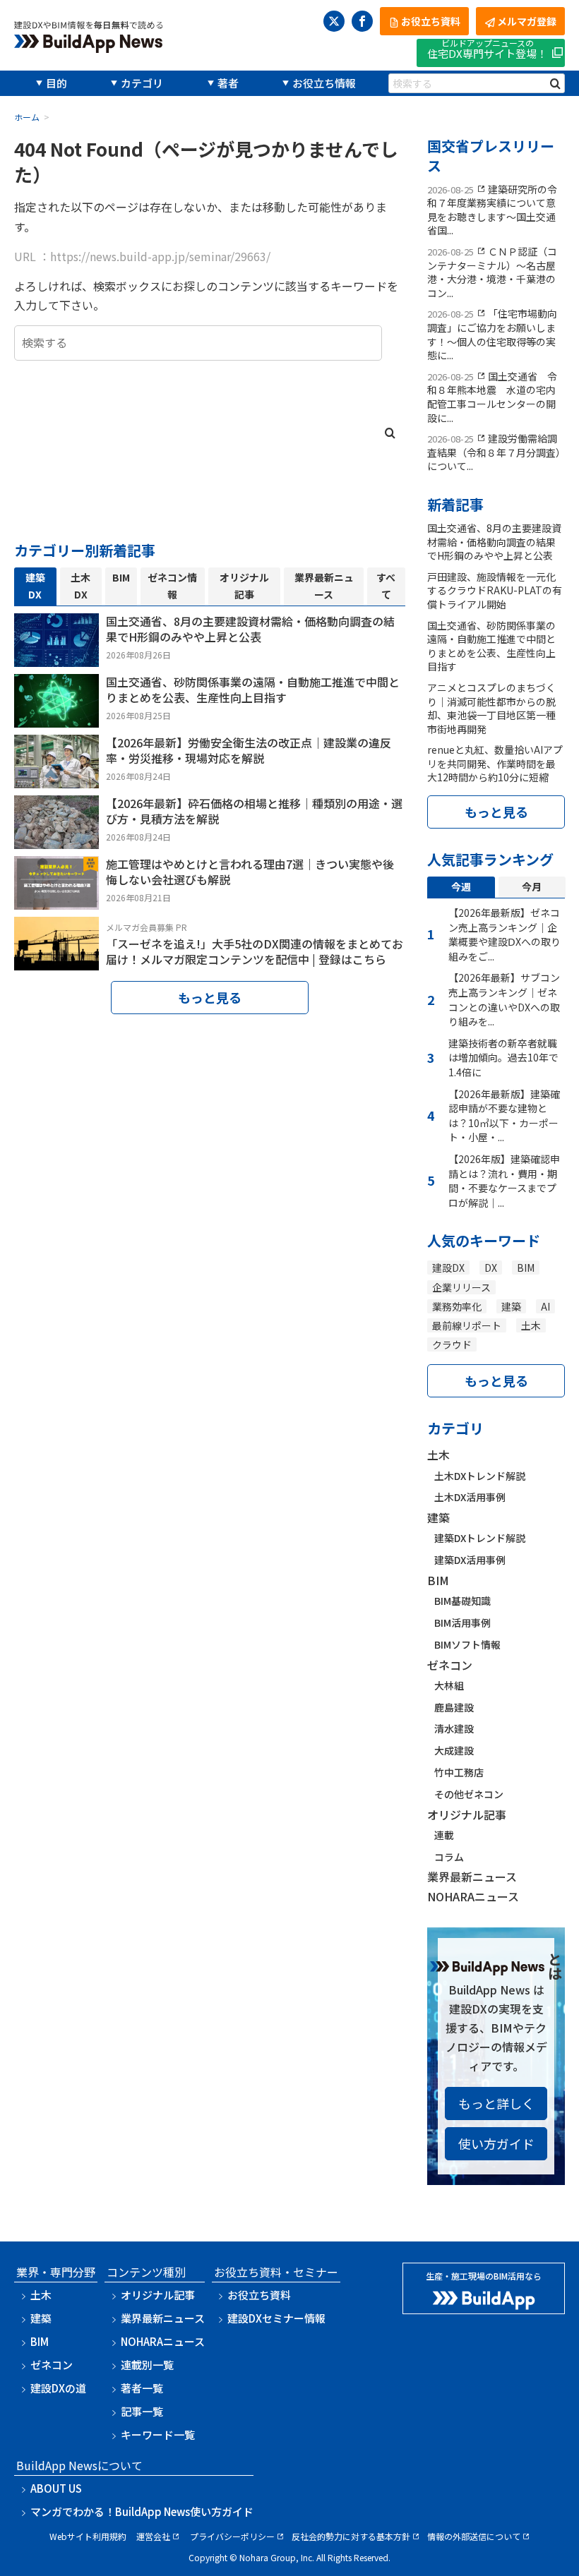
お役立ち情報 (324, 83)
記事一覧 (142, 2411)
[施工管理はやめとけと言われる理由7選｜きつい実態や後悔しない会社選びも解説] (56, 900)
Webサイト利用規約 (88, 2536)
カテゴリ (142, 83)
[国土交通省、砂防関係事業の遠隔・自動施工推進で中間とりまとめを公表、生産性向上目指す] (56, 718)
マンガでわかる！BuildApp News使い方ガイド (142, 2511)
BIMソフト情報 (467, 1644)
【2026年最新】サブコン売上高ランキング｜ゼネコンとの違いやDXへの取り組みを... (504, 999)
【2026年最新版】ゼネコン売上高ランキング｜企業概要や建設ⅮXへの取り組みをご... (505, 934)
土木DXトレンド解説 (480, 1476)
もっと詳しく (496, 2103)
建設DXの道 (58, 2388)
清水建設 (454, 1728)
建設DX (448, 1268)
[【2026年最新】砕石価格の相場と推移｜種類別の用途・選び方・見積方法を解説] (56, 839)
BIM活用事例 (462, 1623)
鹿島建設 (454, 1707)
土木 (531, 1325)
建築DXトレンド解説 (480, 1538)
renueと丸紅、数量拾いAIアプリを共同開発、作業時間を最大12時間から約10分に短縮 (495, 763)
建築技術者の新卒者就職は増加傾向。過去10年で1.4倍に (503, 1058)
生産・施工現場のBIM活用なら (484, 2276)
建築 (511, 1306)
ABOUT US (56, 2488)
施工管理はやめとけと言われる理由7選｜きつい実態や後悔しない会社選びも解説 (250, 872)
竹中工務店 (459, 1772)
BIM (526, 1268)
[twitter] (334, 21)
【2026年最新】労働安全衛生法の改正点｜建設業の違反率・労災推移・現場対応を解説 (249, 750)
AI (545, 1306)
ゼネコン (450, 1665)
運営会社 (153, 2536)
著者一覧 (142, 2388)
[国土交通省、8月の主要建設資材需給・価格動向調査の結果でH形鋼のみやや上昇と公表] (56, 657)
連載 (444, 1835)
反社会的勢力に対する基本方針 (351, 2536)
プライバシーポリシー (232, 2536)
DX (491, 1268)
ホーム (27, 117)
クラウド (452, 1344)
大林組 (449, 1685)
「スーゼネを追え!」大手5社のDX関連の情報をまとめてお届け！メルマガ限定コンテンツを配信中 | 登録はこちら (255, 951)
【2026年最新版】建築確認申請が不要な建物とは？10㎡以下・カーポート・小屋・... (504, 1116)
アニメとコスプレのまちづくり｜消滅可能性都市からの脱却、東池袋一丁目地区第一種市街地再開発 (491, 708)
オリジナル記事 (467, 1814)
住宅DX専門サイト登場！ (487, 50)
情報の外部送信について (474, 2536)
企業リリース (461, 1287)
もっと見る (210, 997)
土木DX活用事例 (470, 1497)
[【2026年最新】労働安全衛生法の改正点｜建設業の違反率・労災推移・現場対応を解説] (56, 778)
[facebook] (362, 21)
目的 (56, 83)
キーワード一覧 (158, 2434)
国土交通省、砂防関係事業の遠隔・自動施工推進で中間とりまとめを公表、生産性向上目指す (253, 690)
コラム (449, 1857)
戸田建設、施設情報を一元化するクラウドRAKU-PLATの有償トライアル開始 (495, 590)
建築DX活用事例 (470, 1560)
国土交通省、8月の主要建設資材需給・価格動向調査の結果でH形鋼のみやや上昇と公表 (250, 629)
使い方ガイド (496, 2143)
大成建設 (454, 1750)
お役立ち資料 (259, 2295)
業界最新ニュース (472, 1877)
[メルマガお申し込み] (56, 961)
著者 (228, 83)
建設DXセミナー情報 (276, 2318)
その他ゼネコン (469, 1794)
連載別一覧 (147, 2365)
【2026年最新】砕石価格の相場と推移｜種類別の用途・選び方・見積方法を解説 (254, 811)
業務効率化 (457, 1306)
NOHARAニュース (473, 1896)
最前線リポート (467, 1325)
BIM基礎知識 (462, 1601)
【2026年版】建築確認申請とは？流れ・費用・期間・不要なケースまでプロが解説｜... (504, 1181)
